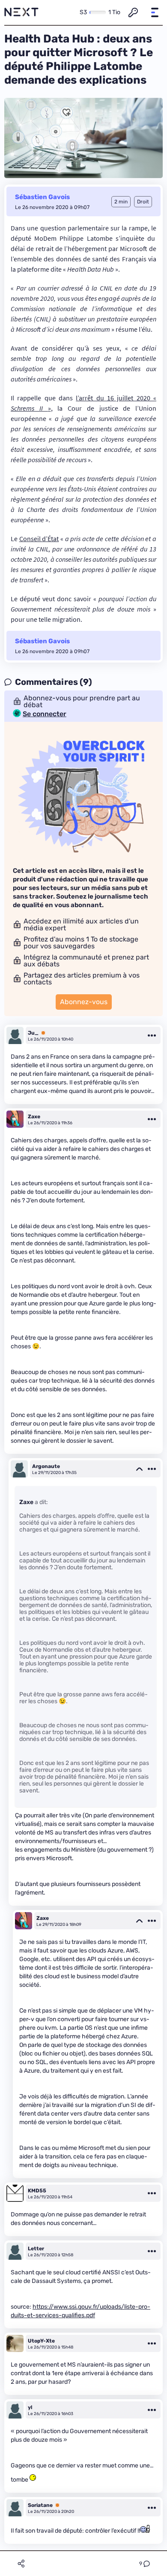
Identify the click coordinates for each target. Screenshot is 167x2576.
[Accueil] (21, 12)
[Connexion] (133, 12)
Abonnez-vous (84, 1002)
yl (30, 2407)
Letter (36, 2249)
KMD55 (37, 2191)
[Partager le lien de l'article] (21, 2564)
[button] (155, 12)
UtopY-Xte (41, 2341)
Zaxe (34, 1117)
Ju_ (33, 1033)
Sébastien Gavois (42, 197)
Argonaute (46, 1466)
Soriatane (40, 2505)
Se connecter (45, 714)
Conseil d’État (39, 539)
